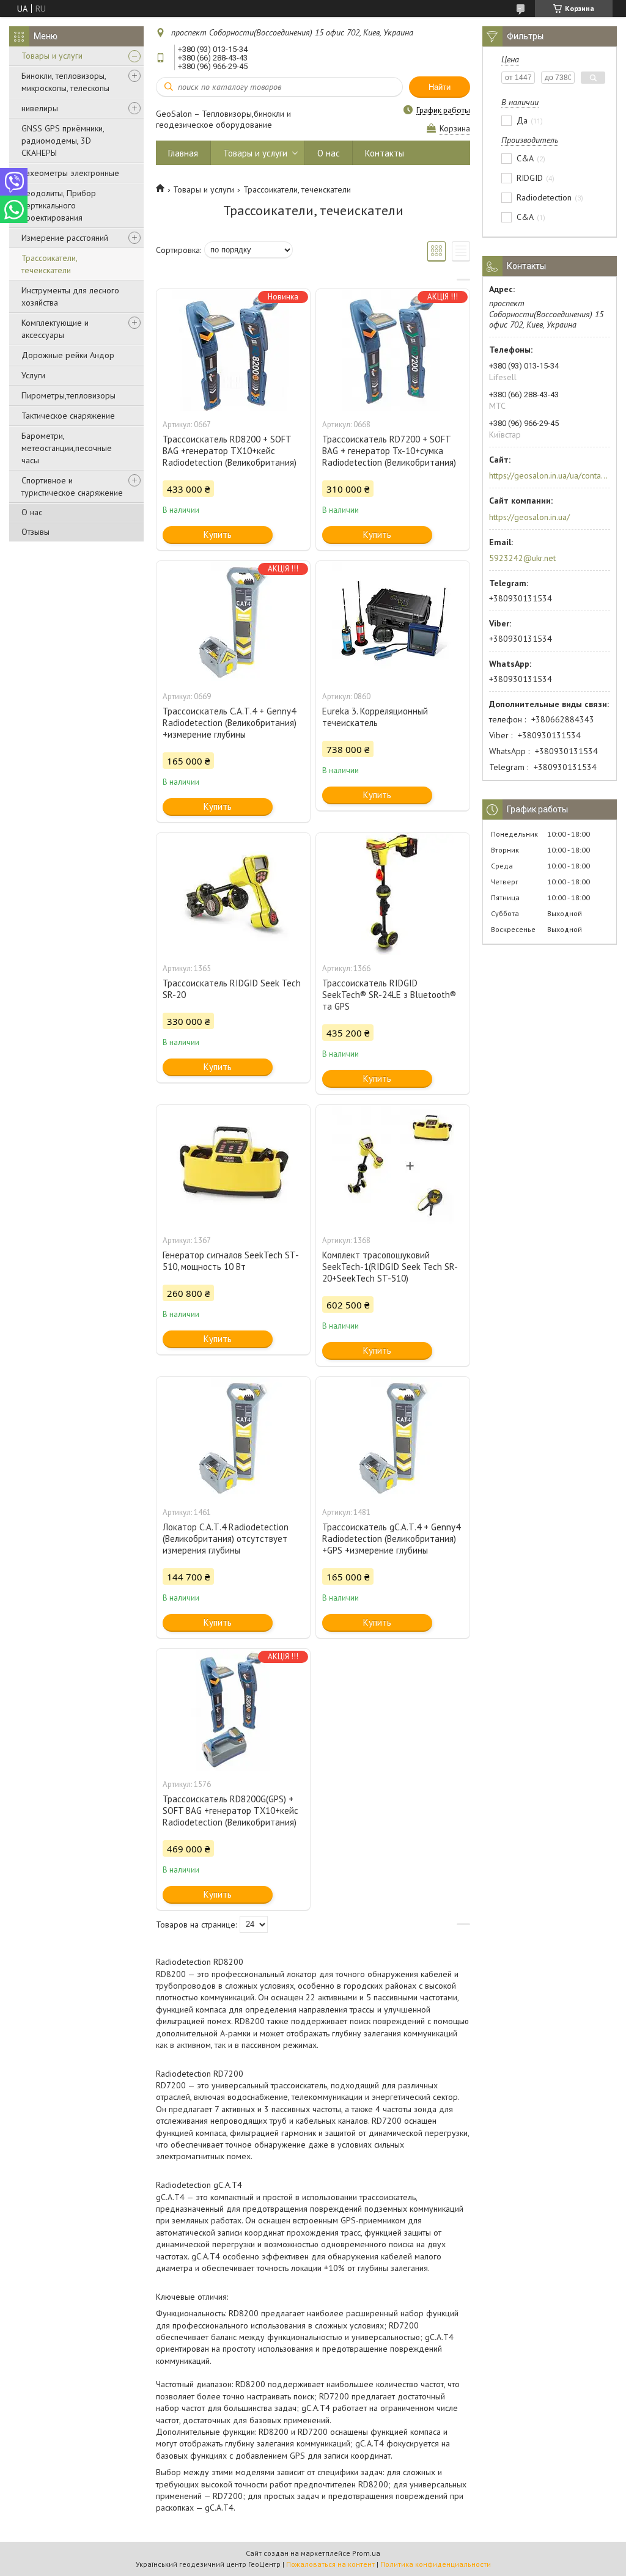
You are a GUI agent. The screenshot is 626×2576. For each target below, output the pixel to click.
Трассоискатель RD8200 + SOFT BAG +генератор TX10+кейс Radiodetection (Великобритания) (230, 451)
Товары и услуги (52, 56)
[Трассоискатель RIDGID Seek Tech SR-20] (233, 894)
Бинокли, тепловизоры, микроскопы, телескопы (65, 82)
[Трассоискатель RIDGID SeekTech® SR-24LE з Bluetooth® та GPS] (393, 894)
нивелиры (40, 108)
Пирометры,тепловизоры (68, 395)
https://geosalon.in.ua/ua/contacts (549, 475)
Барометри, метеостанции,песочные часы (67, 448)
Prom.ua (366, 2553)
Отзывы (35, 532)
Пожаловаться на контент (330, 2564)
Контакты (385, 153)
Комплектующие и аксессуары (55, 329)
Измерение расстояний (65, 238)
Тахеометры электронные (70, 173)
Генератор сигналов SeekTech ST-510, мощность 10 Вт (231, 1261)
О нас (32, 512)
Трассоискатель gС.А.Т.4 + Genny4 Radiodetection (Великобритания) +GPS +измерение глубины (391, 1539)
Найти (440, 87)
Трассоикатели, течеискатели (49, 264)
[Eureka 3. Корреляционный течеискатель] (393, 622)
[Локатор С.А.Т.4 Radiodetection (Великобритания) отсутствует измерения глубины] (233, 1438)
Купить (218, 534)
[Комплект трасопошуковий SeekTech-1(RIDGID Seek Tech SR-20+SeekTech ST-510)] (393, 1166)
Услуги (33, 375)
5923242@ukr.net (522, 558)
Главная (183, 153)
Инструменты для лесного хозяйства (70, 296)
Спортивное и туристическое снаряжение (72, 486)
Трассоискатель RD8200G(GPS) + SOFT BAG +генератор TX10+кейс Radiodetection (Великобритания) (230, 1811)
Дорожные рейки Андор (68, 355)
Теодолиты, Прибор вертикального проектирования (59, 205)
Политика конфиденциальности (436, 2564)
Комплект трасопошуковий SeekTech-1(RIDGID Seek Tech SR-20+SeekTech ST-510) (390, 1267)
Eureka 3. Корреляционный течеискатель (375, 717)
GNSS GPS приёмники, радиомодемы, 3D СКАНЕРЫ (63, 141)
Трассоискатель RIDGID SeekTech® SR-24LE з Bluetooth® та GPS (389, 995)
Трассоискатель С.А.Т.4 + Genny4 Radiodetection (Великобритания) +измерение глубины (230, 723)
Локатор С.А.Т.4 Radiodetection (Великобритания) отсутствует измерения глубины (226, 1539)
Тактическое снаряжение (68, 416)
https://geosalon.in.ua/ (529, 517)
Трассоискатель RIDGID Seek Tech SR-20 (232, 989)
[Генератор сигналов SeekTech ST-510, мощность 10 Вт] (233, 1166)
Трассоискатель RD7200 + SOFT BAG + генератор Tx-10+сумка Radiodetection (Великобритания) (389, 451)
